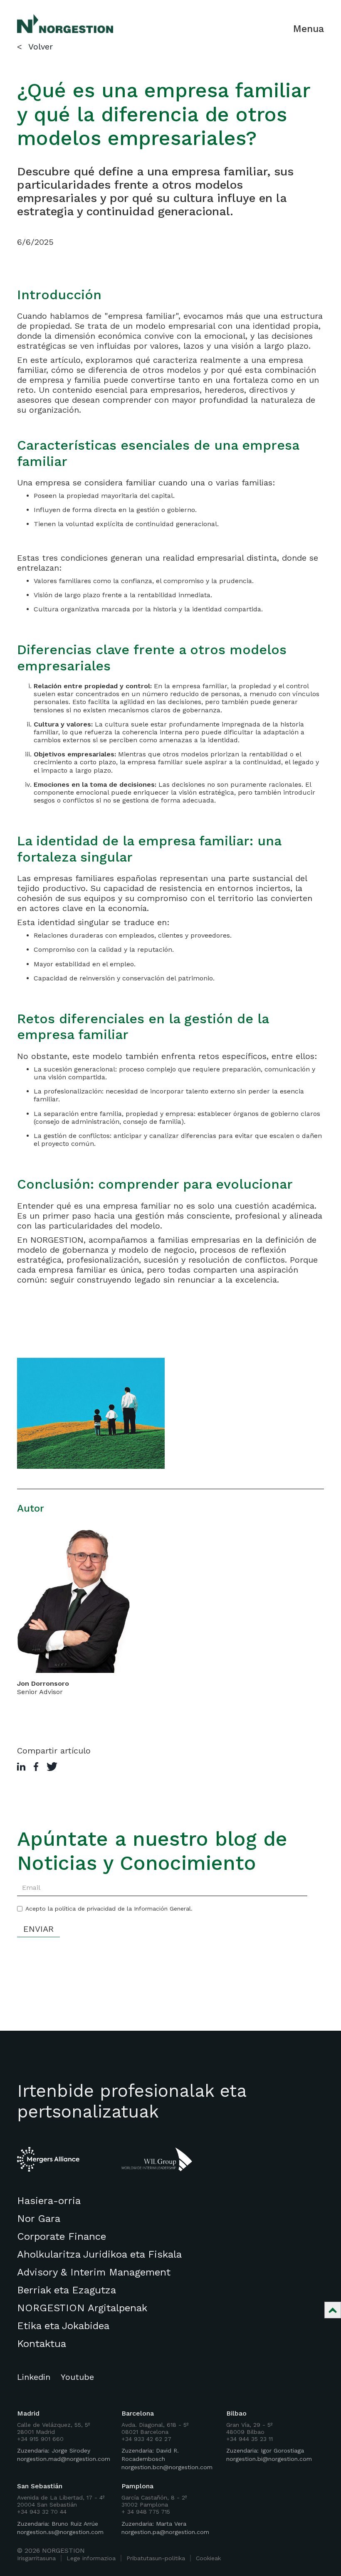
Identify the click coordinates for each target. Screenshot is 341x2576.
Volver (41, 47)
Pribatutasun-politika (156, 2558)
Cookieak (208, 2558)
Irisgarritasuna (36, 2558)
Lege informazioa (91, 2558)
